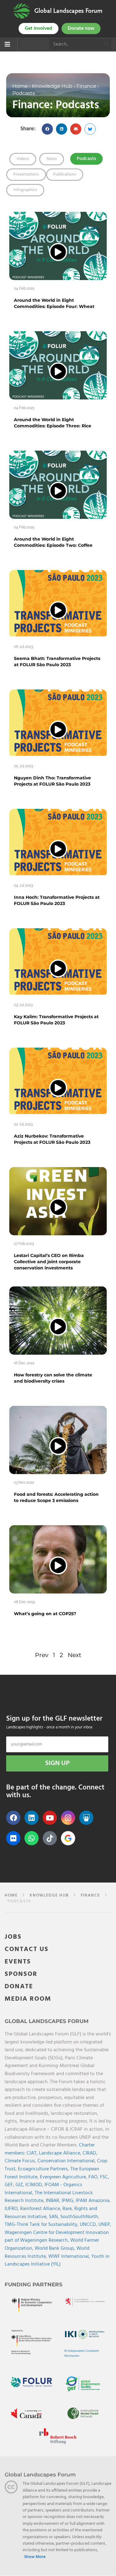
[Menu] (7, 45)
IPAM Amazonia (93, 2201)
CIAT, (33, 2153)
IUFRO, (12, 2209)
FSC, (105, 2177)
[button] (47, 129)
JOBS (13, 1937)
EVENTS (18, 1962)
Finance (86, 86)
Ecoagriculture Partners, (44, 2169)
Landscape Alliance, (61, 2153)
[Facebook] (13, 1818)
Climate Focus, (21, 2161)
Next (75, 1655)
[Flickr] (13, 1838)
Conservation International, (67, 2161)
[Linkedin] (32, 1818)
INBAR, (54, 2201)
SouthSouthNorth (79, 2217)
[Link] (22, 11)
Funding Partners (34, 2284)
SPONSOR (21, 1974)
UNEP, (105, 2225)
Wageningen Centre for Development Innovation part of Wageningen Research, (57, 2237)
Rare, (68, 2209)
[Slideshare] (86, 1818)
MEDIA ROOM (28, 1999)
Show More (35, 2557)
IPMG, (69, 2201)
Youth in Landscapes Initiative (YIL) (57, 2261)
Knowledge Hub (52, 86)
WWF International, (70, 2257)
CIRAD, (90, 2153)
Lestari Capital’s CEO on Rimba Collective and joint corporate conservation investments (49, 1262)
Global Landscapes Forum (68, 11)
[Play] (58, 252)
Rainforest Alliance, (41, 2209)
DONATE (19, 1987)
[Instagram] (68, 1818)
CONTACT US (27, 1950)
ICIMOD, (35, 2185)
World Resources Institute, (47, 2253)
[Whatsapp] (32, 1838)
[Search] (107, 44)
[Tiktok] (50, 1838)
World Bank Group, (56, 2248)
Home (20, 86)
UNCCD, (89, 2225)
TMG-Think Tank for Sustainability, (42, 2225)
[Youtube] (50, 1818)
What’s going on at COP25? (45, 1614)
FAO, (94, 2177)
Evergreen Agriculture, (64, 2177)
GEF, (10, 2185)
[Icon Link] (68, 1838)
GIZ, (20, 2185)
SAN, (55, 2217)
